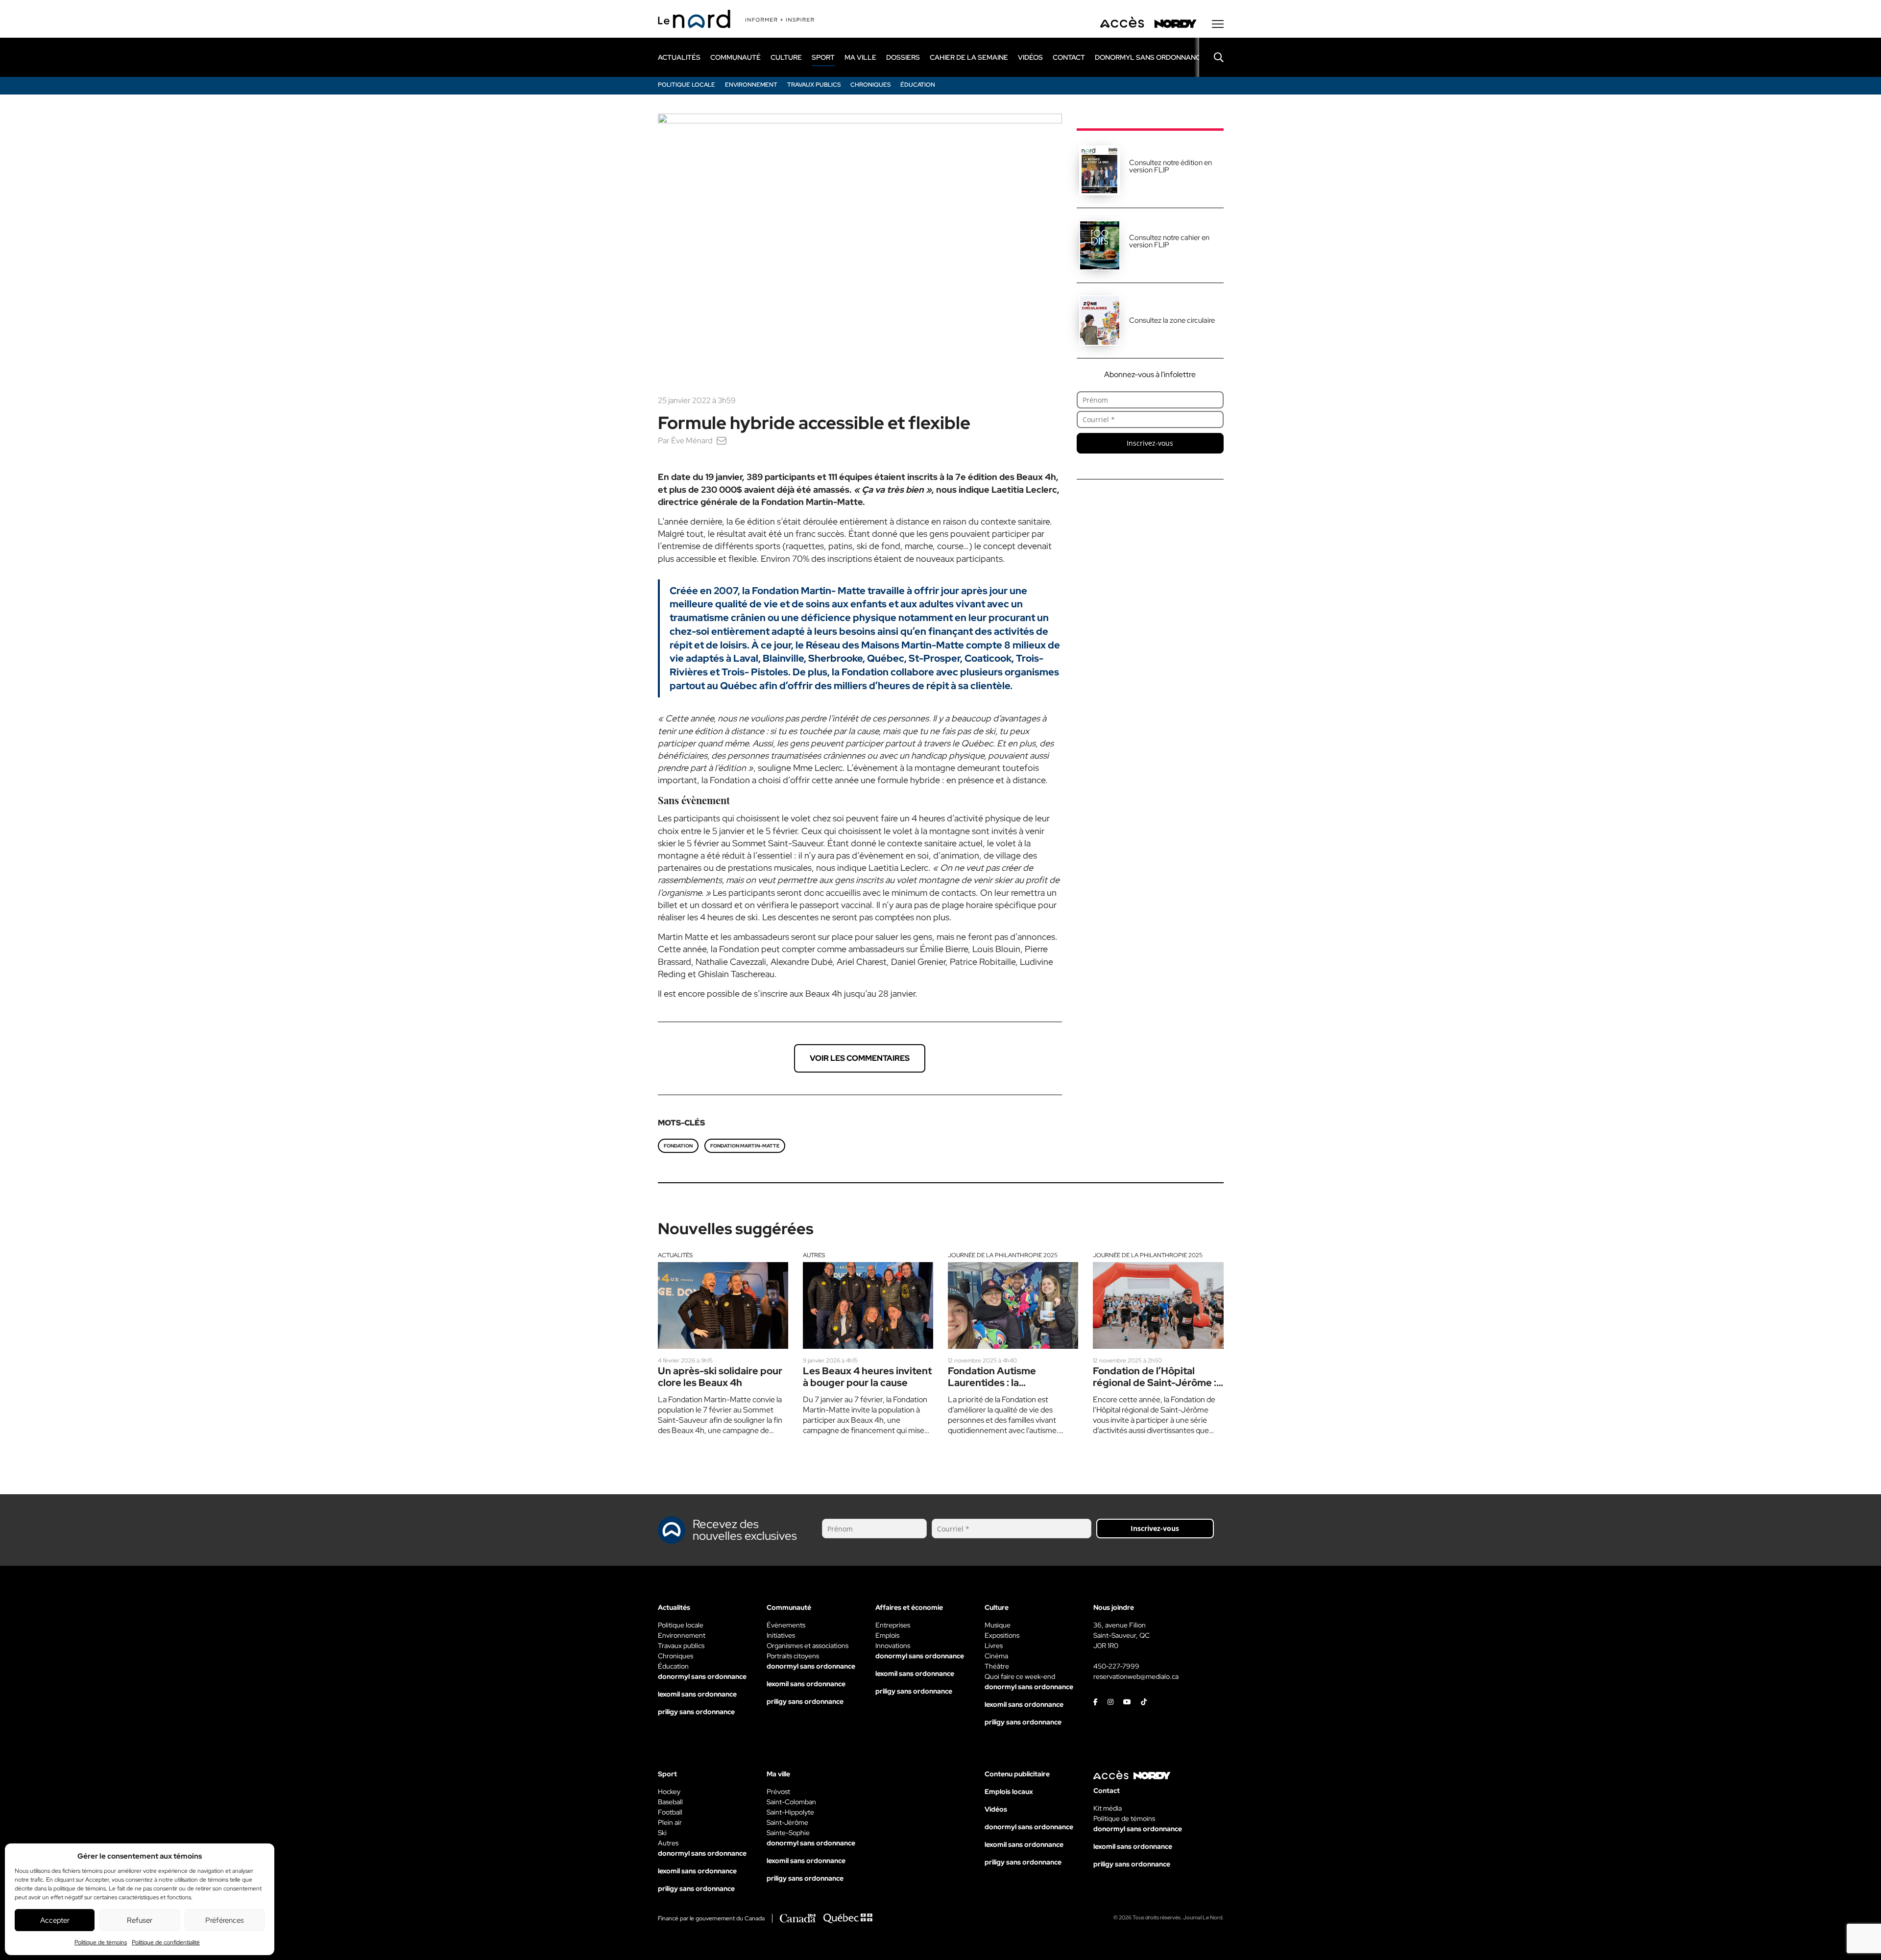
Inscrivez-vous (1150, 443)
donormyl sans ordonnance (1150, 57)
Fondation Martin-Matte (745, 1146)
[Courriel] (722, 441)
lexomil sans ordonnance (697, 1694)
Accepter (55, 1920)
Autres (814, 1255)
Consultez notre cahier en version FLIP (1169, 241)
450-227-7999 (1116, 1666)
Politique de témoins (101, 1942)
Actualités (675, 1255)
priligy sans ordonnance (696, 1712)
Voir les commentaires (860, 1058)
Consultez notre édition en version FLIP (1170, 166)
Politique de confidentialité (166, 1942)
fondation (678, 1146)
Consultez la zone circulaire (1172, 320)
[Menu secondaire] (1218, 24)
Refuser (140, 1920)
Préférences (225, 1920)
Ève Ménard (692, 441)
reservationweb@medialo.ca (1136, 1676)
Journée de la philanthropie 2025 (1003, 1255)
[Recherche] (1211, 57)
